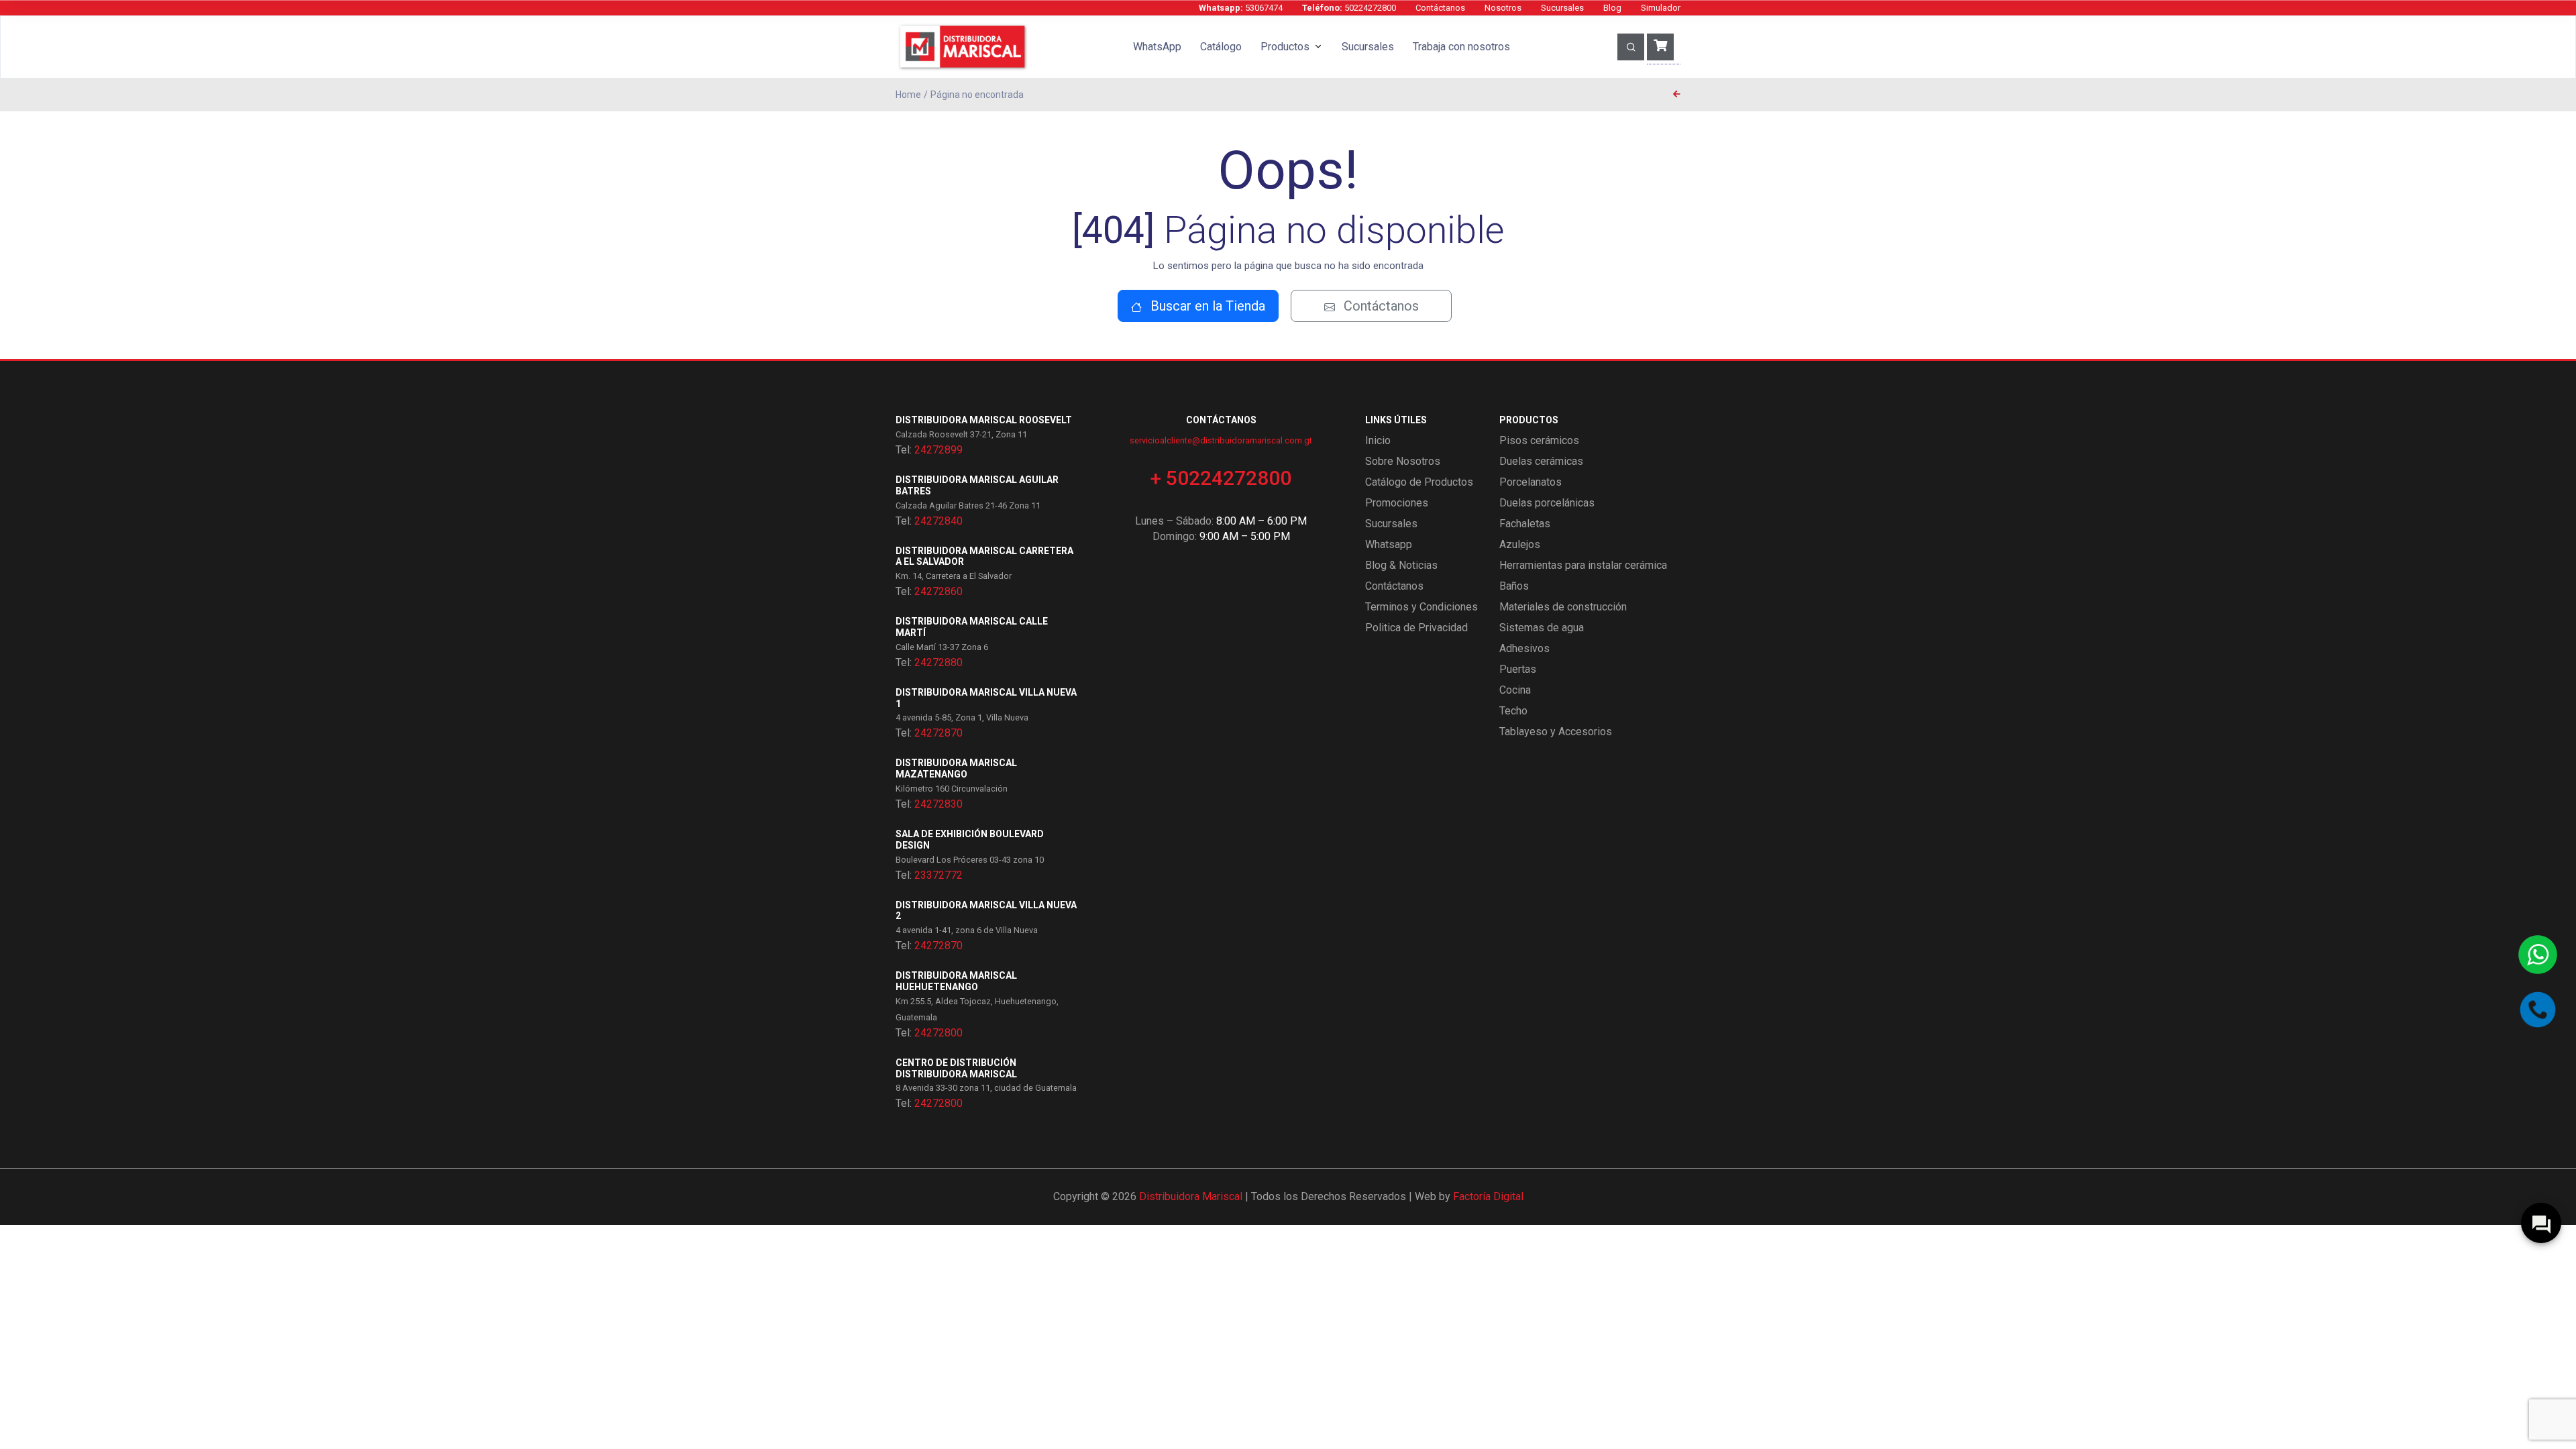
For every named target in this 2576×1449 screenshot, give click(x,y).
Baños (1514, 586)
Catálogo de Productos (1419, 482)
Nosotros (1503, 8)
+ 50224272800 (1221, 478)
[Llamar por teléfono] (2538, 1010)
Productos (1285, 47)
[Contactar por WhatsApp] (2538, 955)
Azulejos (1520, 544)
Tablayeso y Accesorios (1556, 732)
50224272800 (1349, 8)
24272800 (938, 1033)
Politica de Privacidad (1416, 628)
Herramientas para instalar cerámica (1583, 565)
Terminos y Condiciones (1421, 607)
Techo (1513, 711)
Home (908, 95)
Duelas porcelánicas (1547, 503)
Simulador (1661, 8)
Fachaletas (1525, 524)
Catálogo (1221, 47)
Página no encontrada (977, 95)
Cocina (1515, 690)
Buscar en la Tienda (1206, 306)
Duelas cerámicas (1541, 461)
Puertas (1518, 669)
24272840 (938, 521)
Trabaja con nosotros (1461, 47)
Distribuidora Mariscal (1191, 1196)
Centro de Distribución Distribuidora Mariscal (956, 1068)
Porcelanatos (1531, 482)
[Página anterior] (1677, 95)
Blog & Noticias (1401, 565)
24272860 (938, 591)
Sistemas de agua (1542, 628)
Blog (1612, 8)
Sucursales (1562, 8)
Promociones (1397, 503)
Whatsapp (1389, 544)
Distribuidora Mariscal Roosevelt (984, 420)
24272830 (938, 804)
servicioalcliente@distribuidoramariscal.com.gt (1221, 440)
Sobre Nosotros (1403, 461)
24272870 (938, 733)
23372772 (938, 875)
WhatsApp (1157, 47)
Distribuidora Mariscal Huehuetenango (956, 981)
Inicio (1378, 440)
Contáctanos (1440, 8)
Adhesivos (1524, 648)
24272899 (938, 450)
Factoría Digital (1488, 1196)
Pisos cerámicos (1539, 440)
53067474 (1241, 8)
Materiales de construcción (1563, 607)
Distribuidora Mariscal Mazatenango (956, 768)
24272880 (938, 662)
